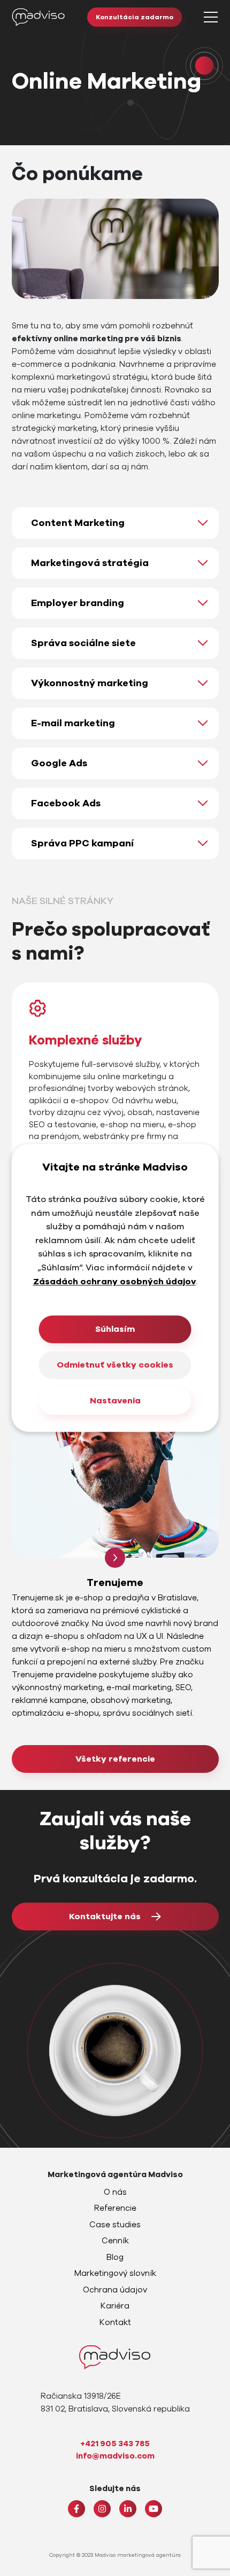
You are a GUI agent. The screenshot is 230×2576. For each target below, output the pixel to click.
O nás (115, 2192)
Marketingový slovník (115, 2273)
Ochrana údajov (115, 2290)
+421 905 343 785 (115, 2444)
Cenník (115, 2241)
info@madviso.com (115, 2456)
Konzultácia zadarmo (135, 17)
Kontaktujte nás (105, 1917)
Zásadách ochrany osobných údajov (114, 1282)
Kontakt (115, 2322)
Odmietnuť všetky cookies (115, 1365)
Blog (115, 2257)
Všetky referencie (115, 1759)
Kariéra (115, 2306)
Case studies (115, 2225)
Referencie (115, 2208)
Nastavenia (115, 1401)
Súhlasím (115, 1330)
